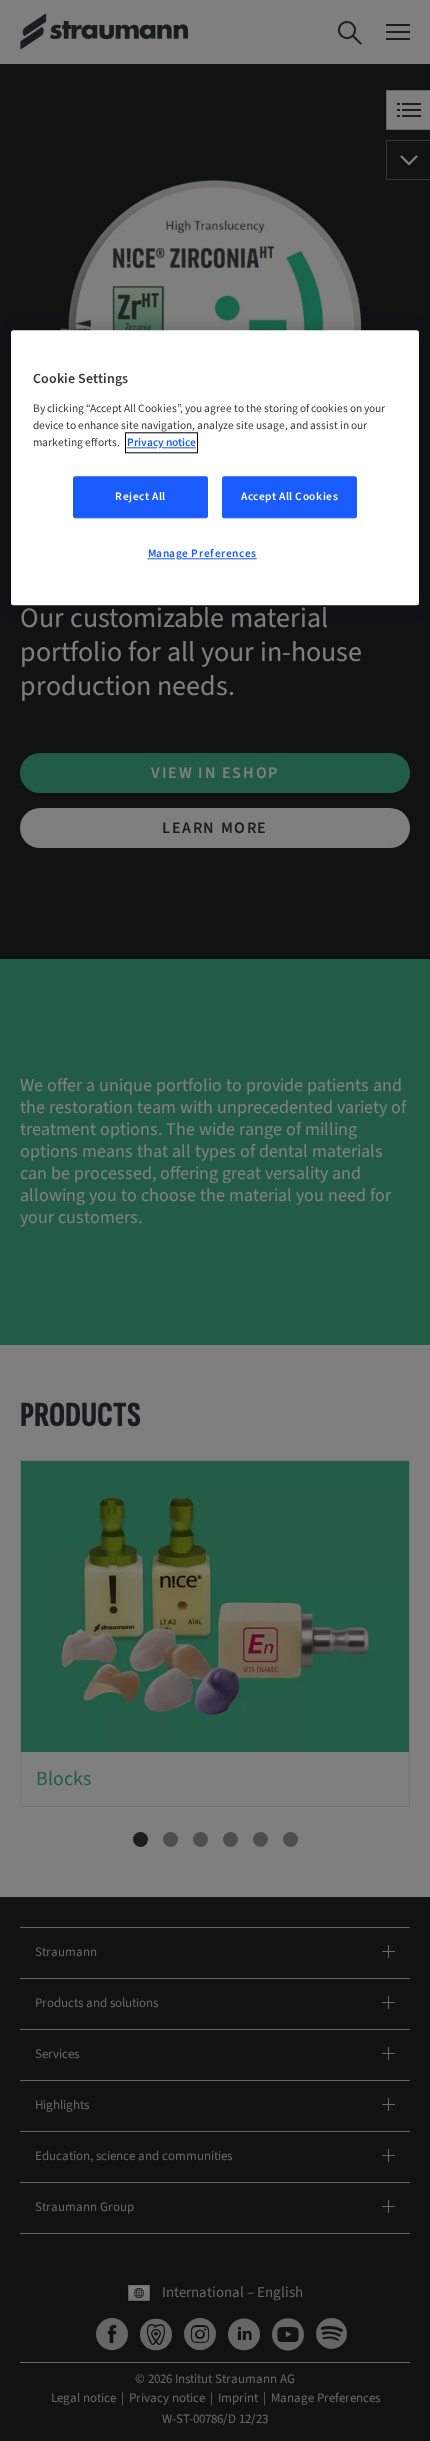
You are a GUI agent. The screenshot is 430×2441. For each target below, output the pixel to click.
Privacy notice (161, 442)
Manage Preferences (202, 553)
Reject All (140, 496)
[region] (215, 467)
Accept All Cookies (289, 496)
